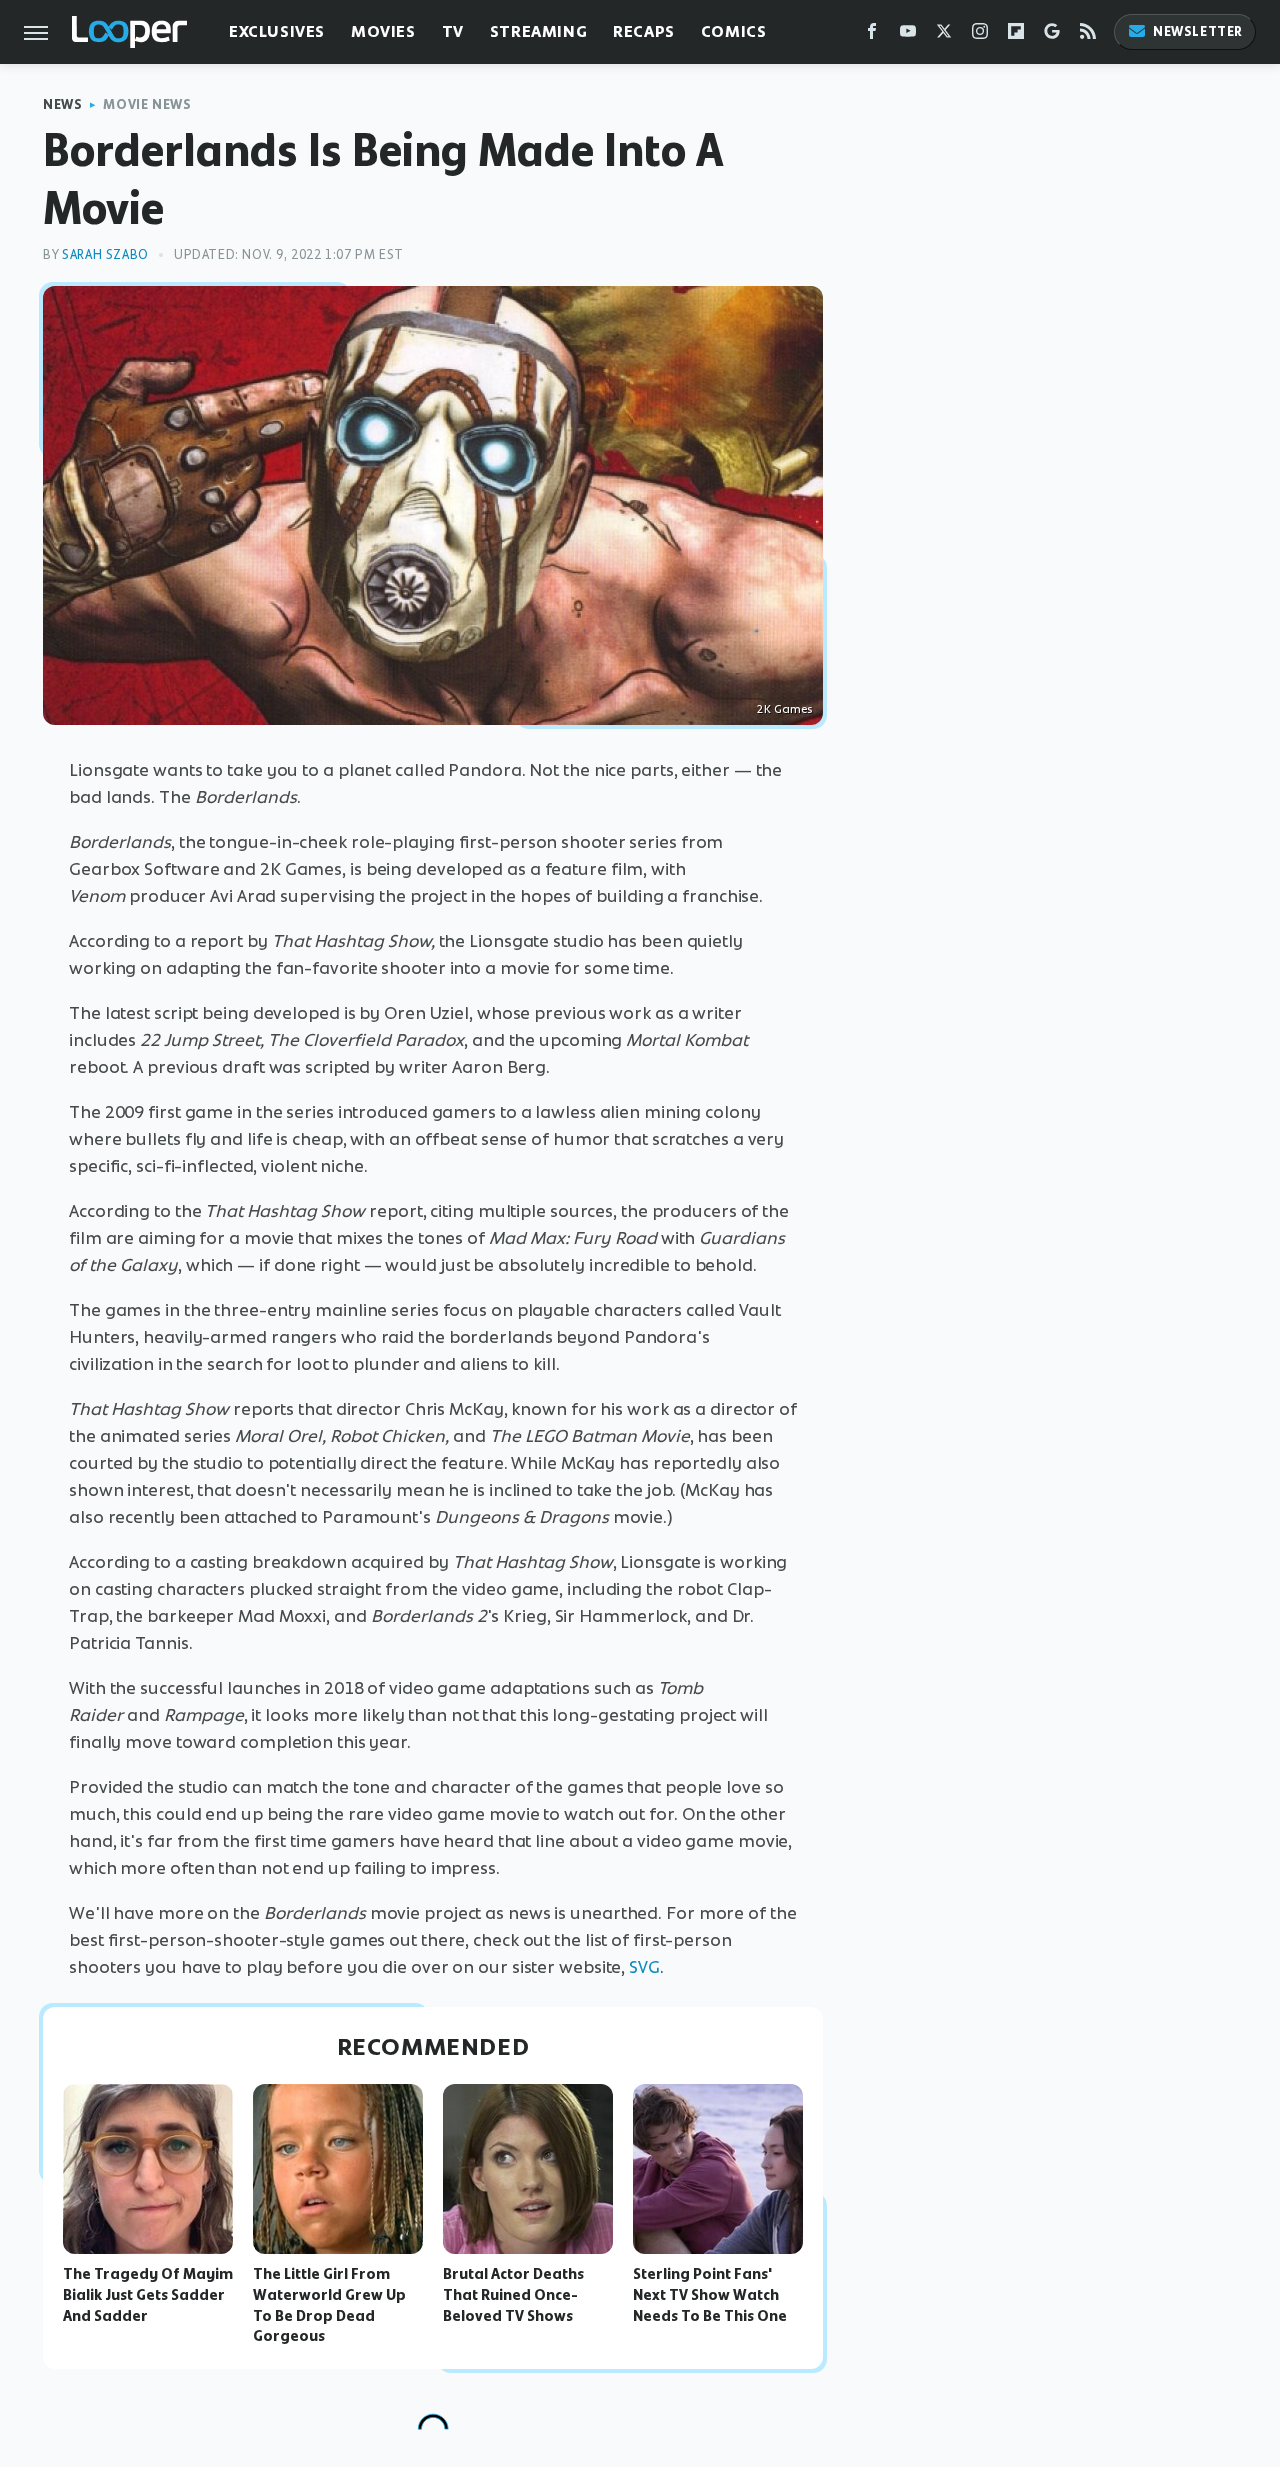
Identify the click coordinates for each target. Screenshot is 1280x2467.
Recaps (644, 31)
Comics (734, 31)
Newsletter (1198, 31)
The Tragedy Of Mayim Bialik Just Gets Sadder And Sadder (148, 2295)
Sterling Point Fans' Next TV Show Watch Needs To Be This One (710, 2295)
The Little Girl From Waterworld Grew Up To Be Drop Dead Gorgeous (329, 2305)
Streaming (538, 31)
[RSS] (1088, 35)
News (62, 104)
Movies (383, 31)
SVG (644, 1967)
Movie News (147, 104)
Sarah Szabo (105, 254)
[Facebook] (872, 35)
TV (453, 31)
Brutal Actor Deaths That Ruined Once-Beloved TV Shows (513, 2295)
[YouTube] (908, 35)
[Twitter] (944, 35)
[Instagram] (980, 35)
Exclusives (277, 31)
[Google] (1052, 35)
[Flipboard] (1016, 35)
